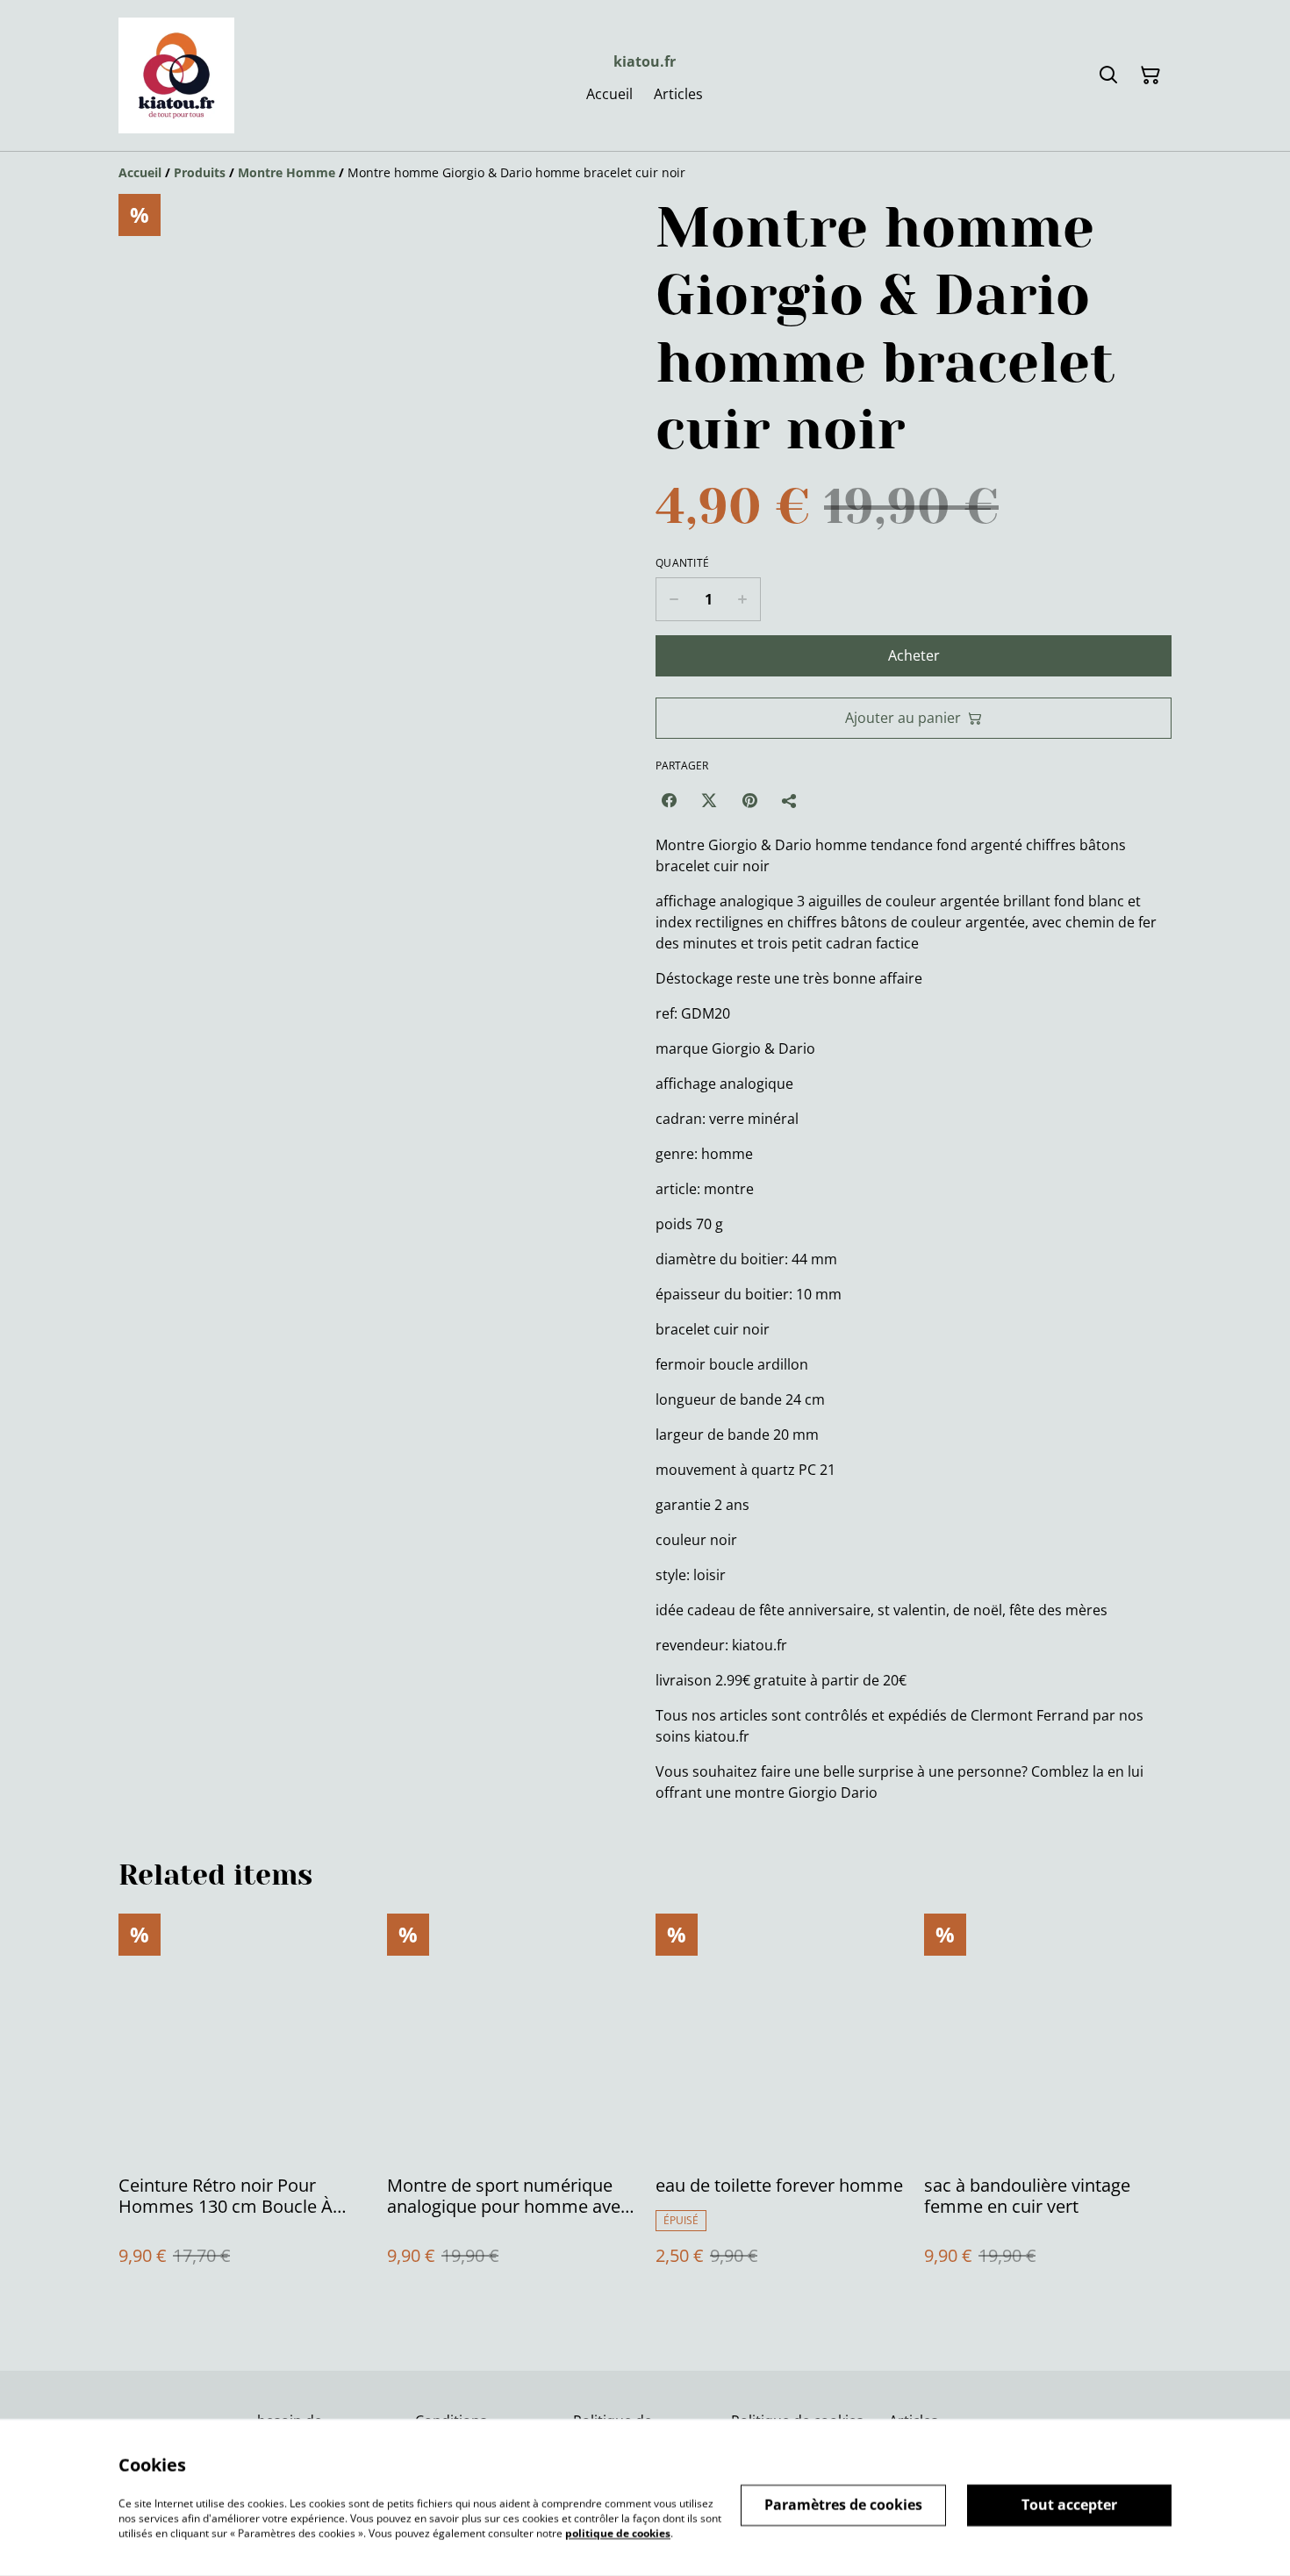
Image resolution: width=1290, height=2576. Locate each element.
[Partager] (790, 800)
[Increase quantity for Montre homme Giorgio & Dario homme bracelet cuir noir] (743, 599)
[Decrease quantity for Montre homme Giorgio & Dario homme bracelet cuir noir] (674, 599)
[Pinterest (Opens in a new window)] (749, 800)
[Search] (1108, 75)
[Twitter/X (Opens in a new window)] (709, 800)
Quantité (682, 563)
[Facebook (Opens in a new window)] (669, 800)
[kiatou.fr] (176, 75)
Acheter (914, 655)
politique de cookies (618, 2533)
